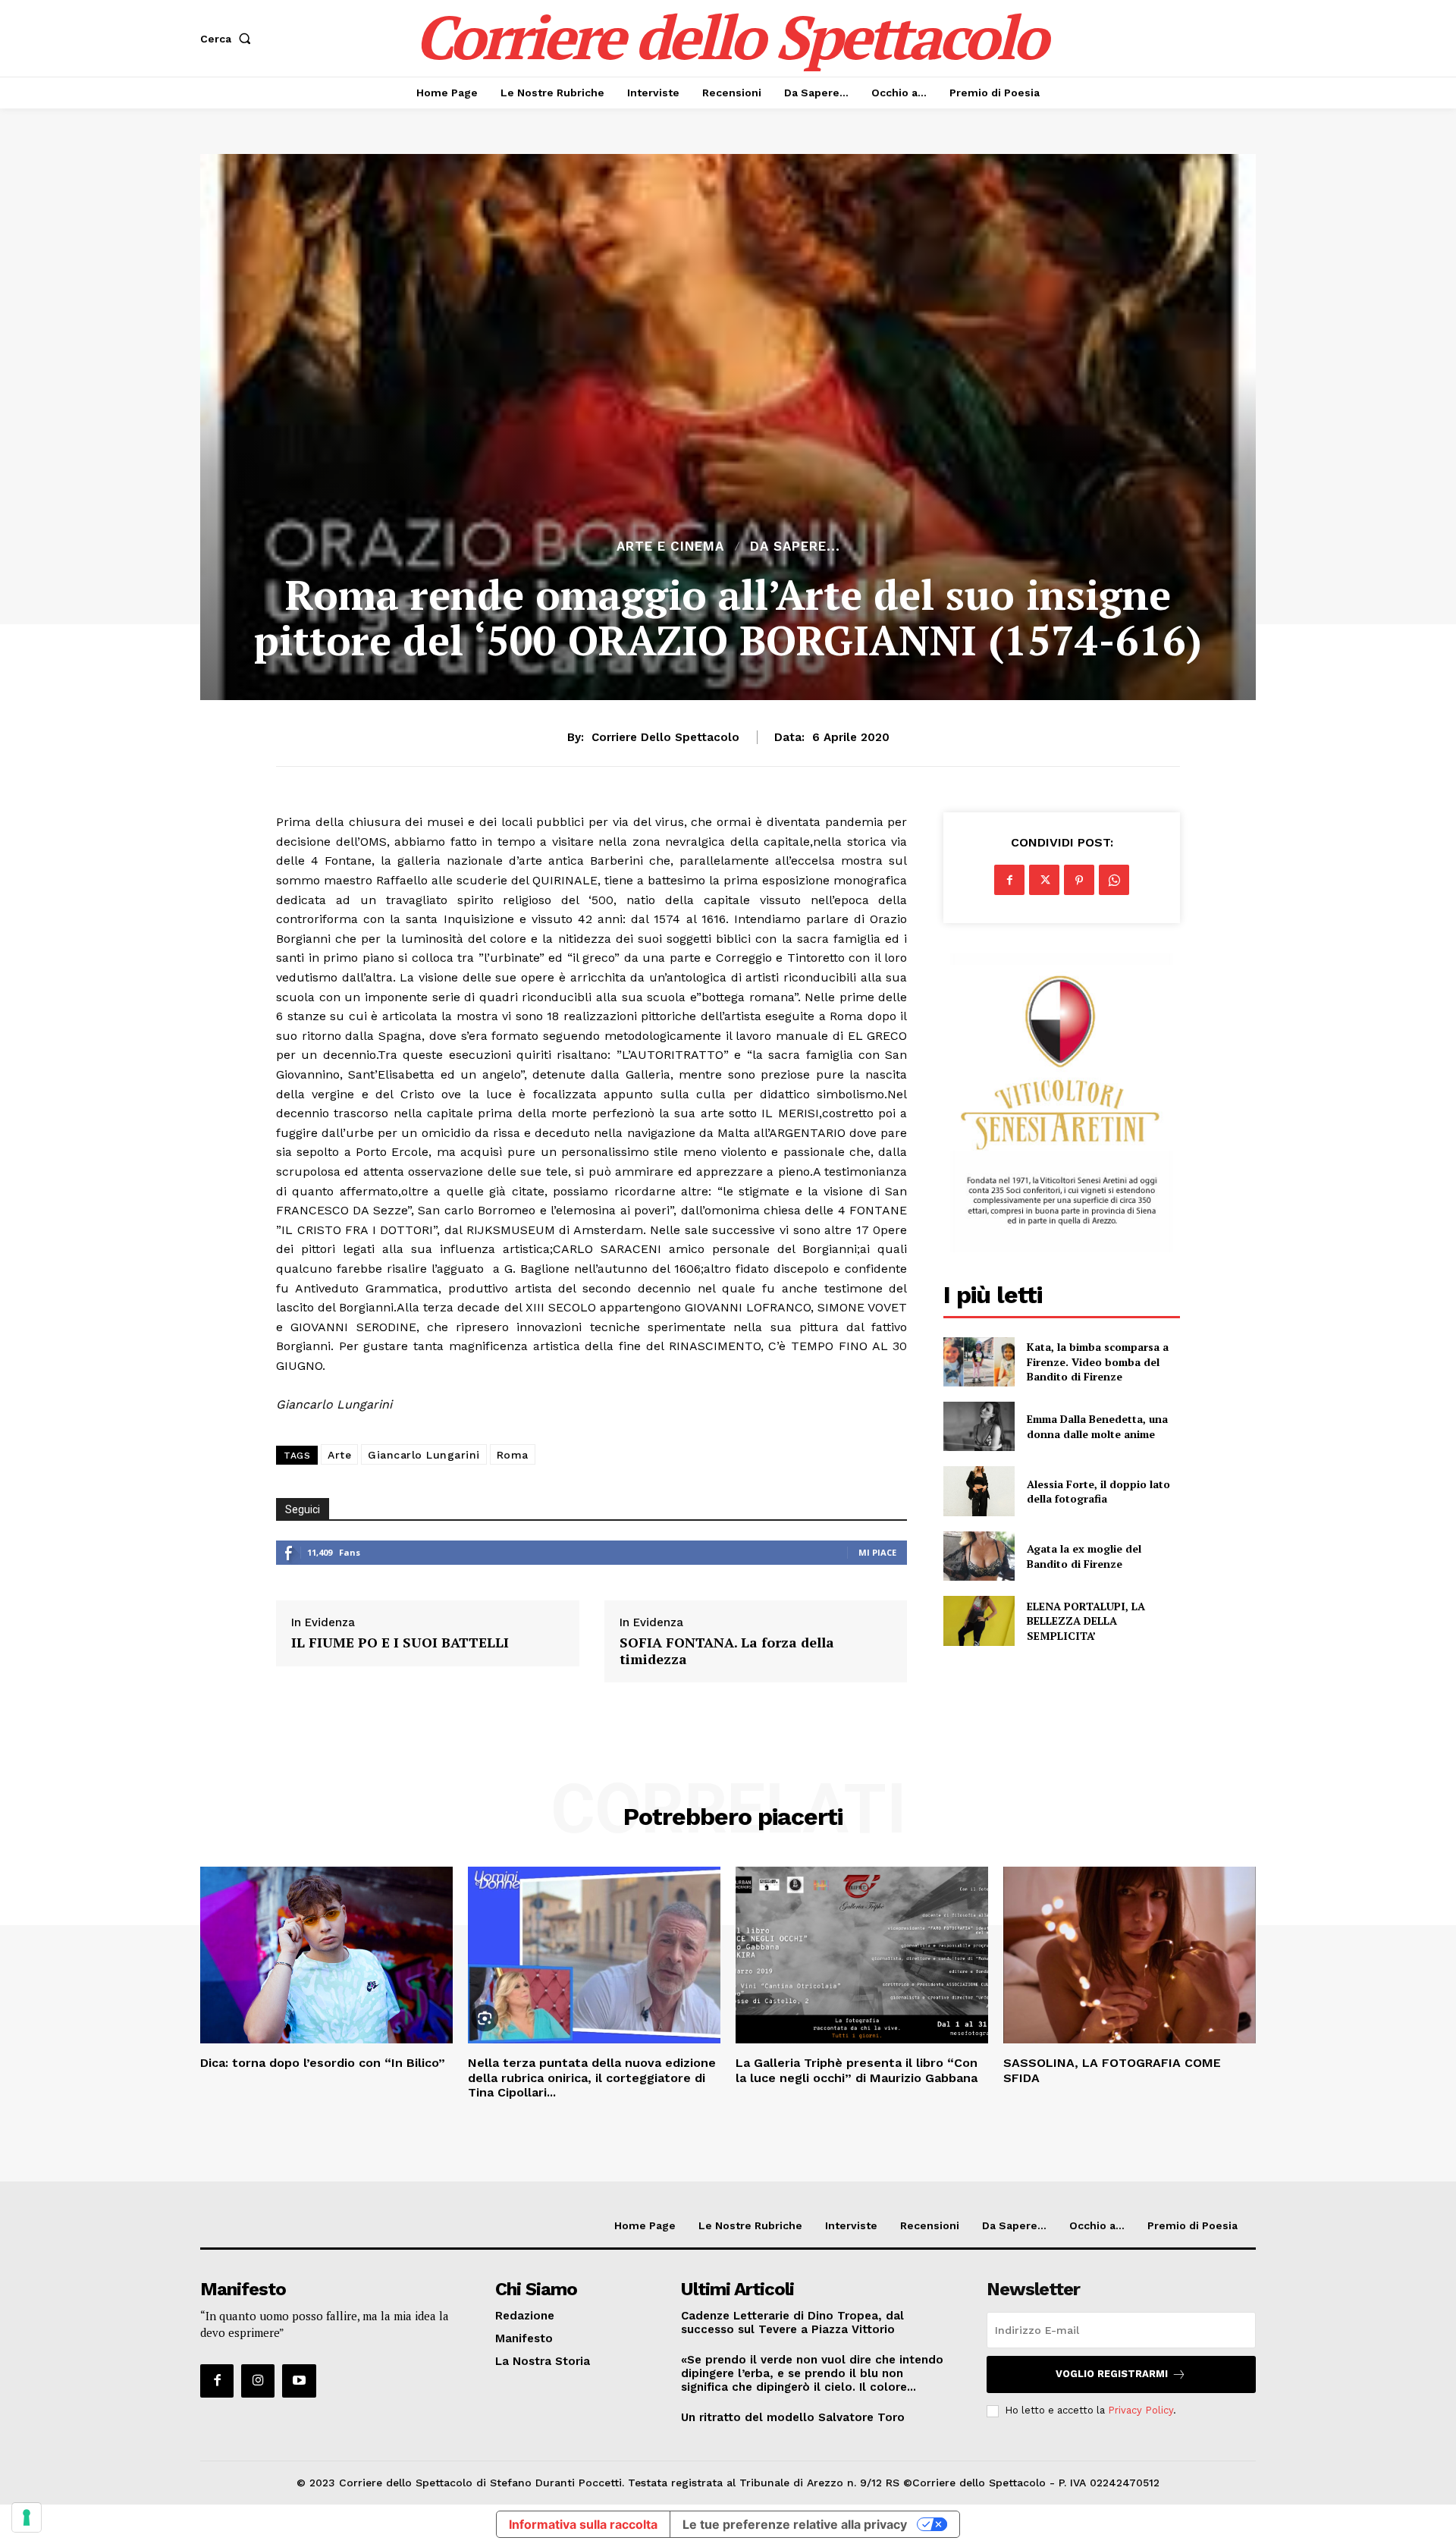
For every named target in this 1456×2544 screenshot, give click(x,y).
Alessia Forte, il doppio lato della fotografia (1098, 1492)
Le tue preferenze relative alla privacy (795, 2524)
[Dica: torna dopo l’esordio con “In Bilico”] (326, 1955)
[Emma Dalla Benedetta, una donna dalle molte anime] (979, 1426)
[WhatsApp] (1114, 880)
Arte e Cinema (670, 546)
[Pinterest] (1079, 880)
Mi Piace (877, 1552)
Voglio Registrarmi (1112, 2374)
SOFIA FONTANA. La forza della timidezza (727, 1651)
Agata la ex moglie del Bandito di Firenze (1084, 1556)
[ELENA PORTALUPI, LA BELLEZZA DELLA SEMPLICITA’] (979, 1621)
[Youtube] (299, 2381)
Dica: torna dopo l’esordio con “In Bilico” (323, 2063)
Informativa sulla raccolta (583, 2524)
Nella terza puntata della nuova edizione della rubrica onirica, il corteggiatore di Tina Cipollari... (592, 2077)
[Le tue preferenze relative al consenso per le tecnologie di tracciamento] (27, 2517)
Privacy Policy (1141, 2410)
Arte (339, 1455)
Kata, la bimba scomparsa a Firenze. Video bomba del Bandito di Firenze (1098, 1362)
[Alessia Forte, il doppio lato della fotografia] (979, 1491)
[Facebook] (1009, 880)
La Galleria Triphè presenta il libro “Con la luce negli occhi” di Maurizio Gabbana (857, 2070)
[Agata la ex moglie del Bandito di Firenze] (979, 1556)
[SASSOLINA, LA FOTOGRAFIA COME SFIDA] (1130, 1955)
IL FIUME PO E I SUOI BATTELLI (400, 1643)
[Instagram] (258, 2381)
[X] (1044, 880)
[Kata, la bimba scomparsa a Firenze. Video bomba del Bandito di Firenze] (979, 1362)
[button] (229, 39)
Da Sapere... (795, 546)
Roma (513, 1455)
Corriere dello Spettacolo (665, 737)
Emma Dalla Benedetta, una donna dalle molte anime (1097, 1426)
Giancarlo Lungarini (424, 1455)
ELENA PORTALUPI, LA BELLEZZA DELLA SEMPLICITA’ (1086, 1621)
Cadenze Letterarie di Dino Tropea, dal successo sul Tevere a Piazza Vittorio (792, 2323)
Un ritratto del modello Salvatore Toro (793, 2417)
